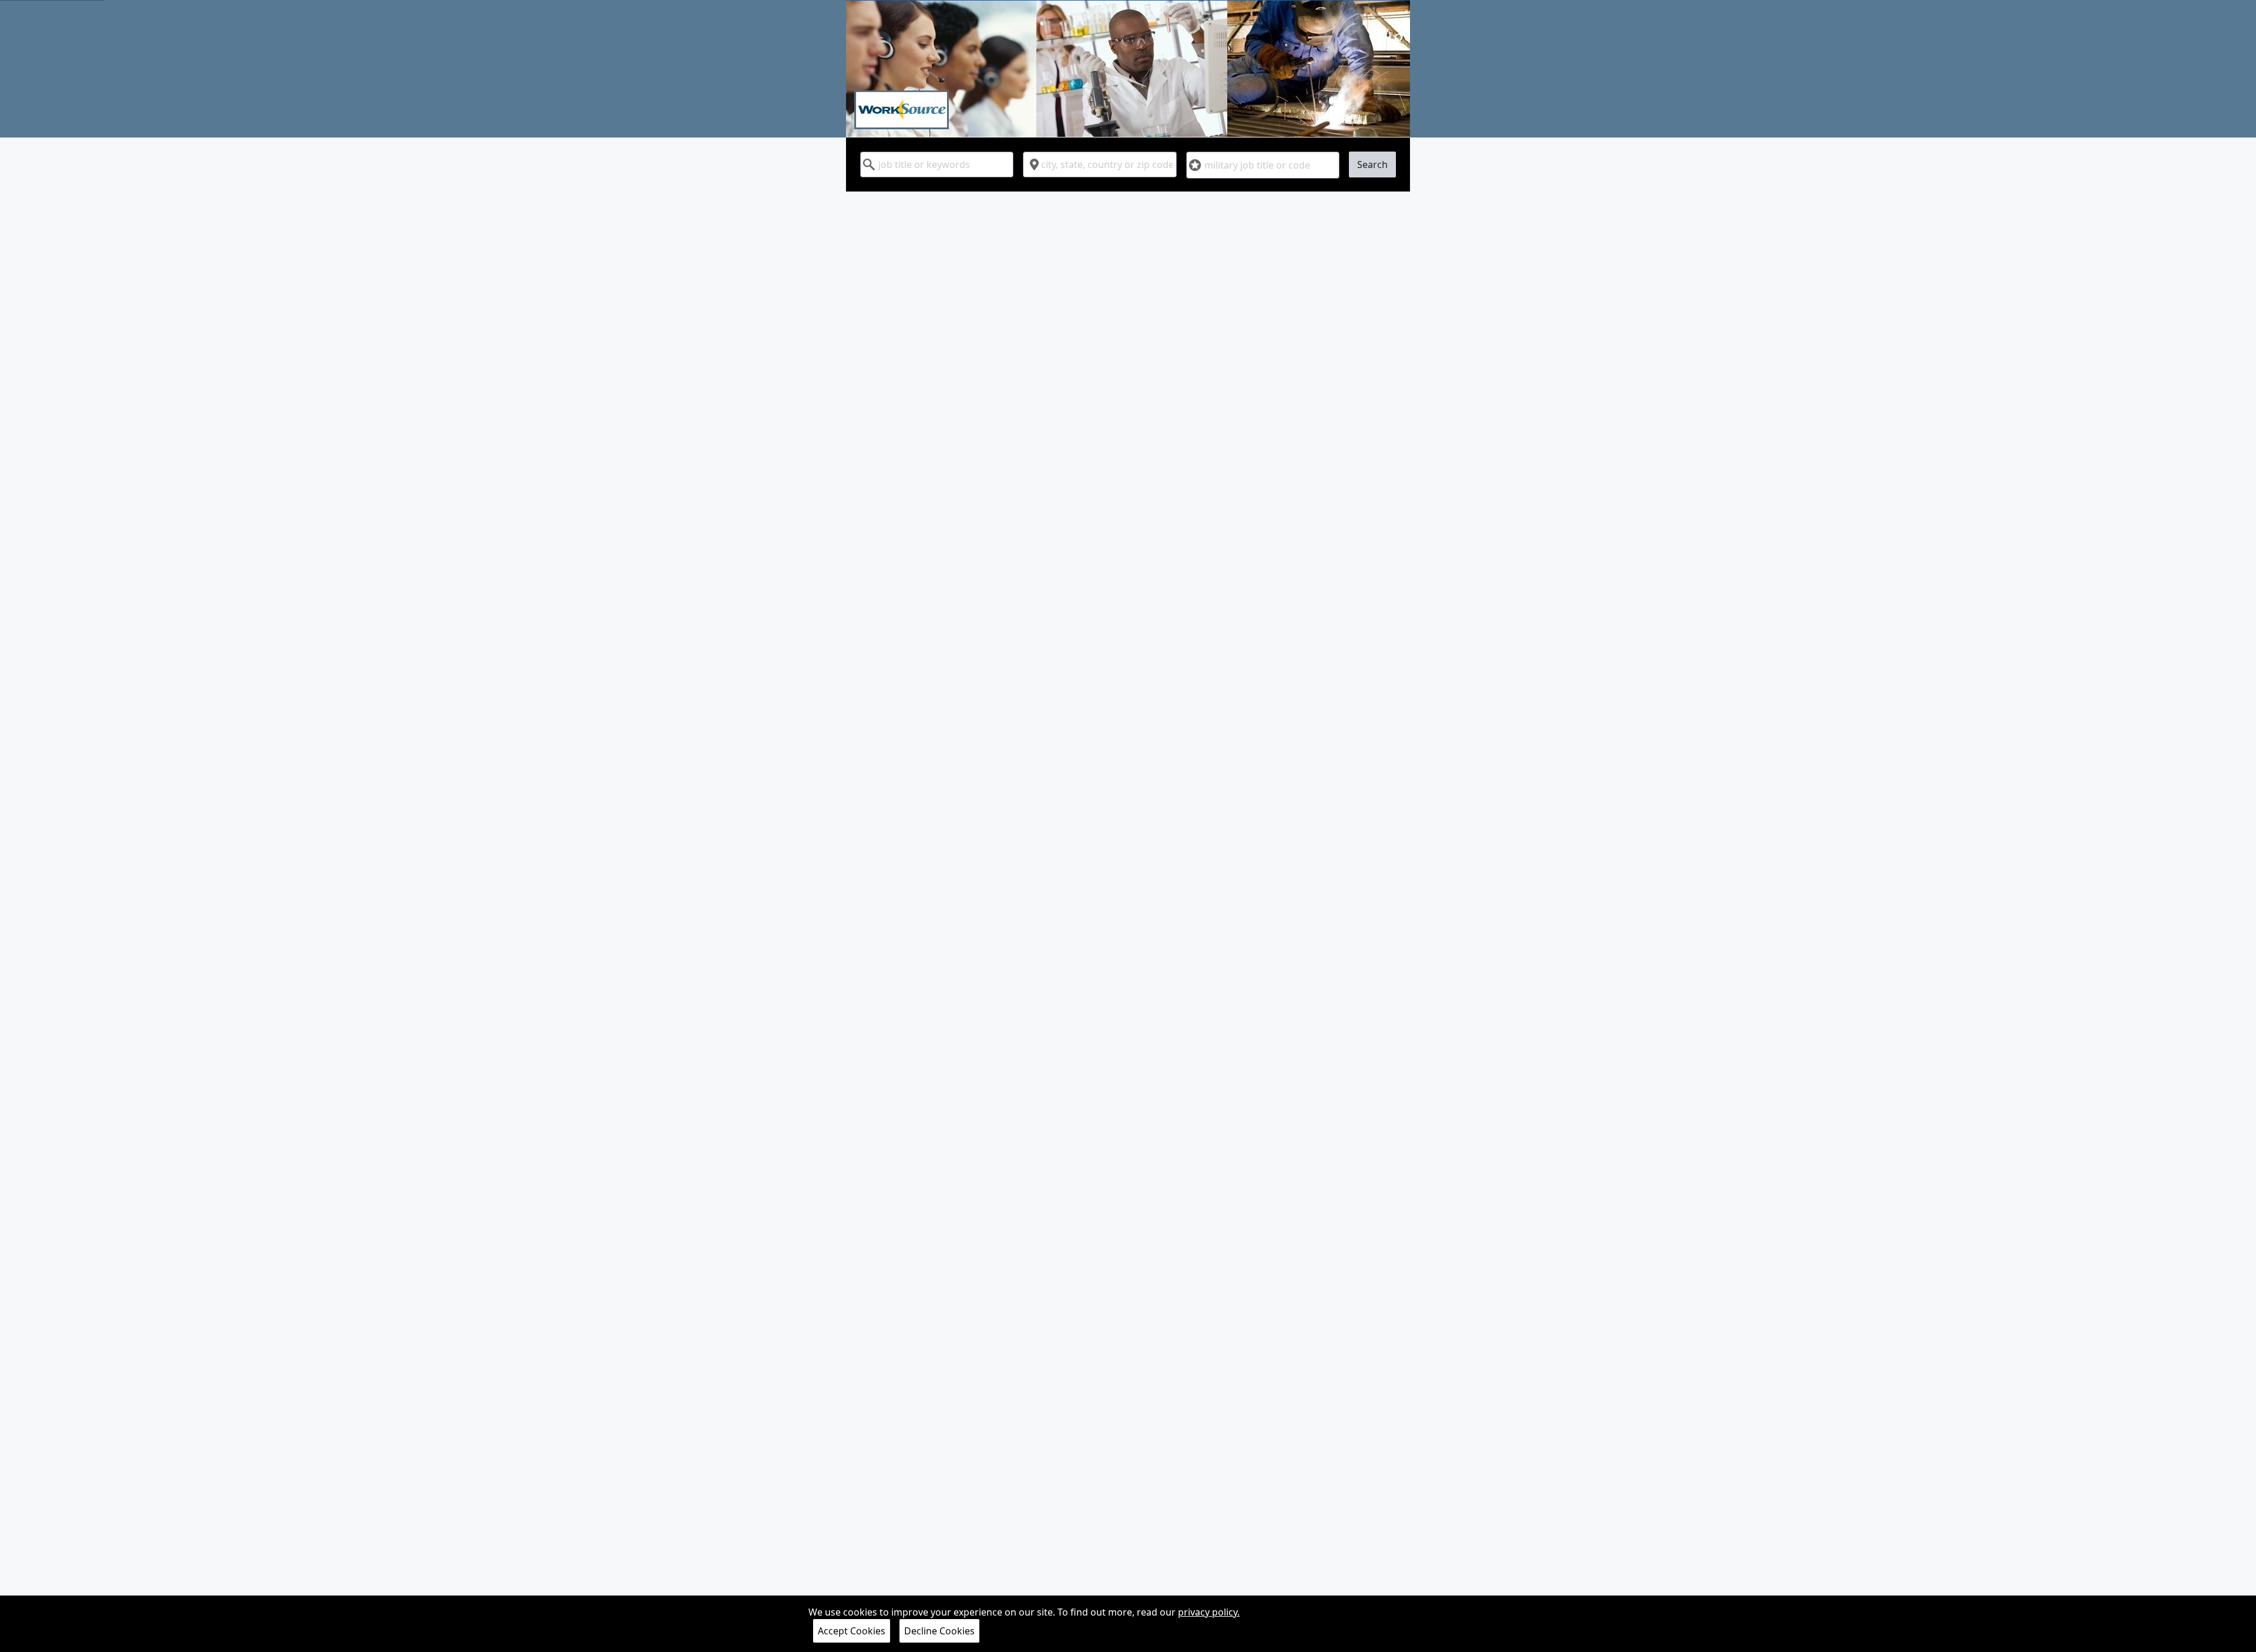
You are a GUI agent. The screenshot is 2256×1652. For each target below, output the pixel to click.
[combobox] (937, 164)
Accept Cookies (852, 1631)
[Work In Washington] (1128, 69)
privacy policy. (1209, 1612)
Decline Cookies (939, 1631)
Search (1372, 164)
